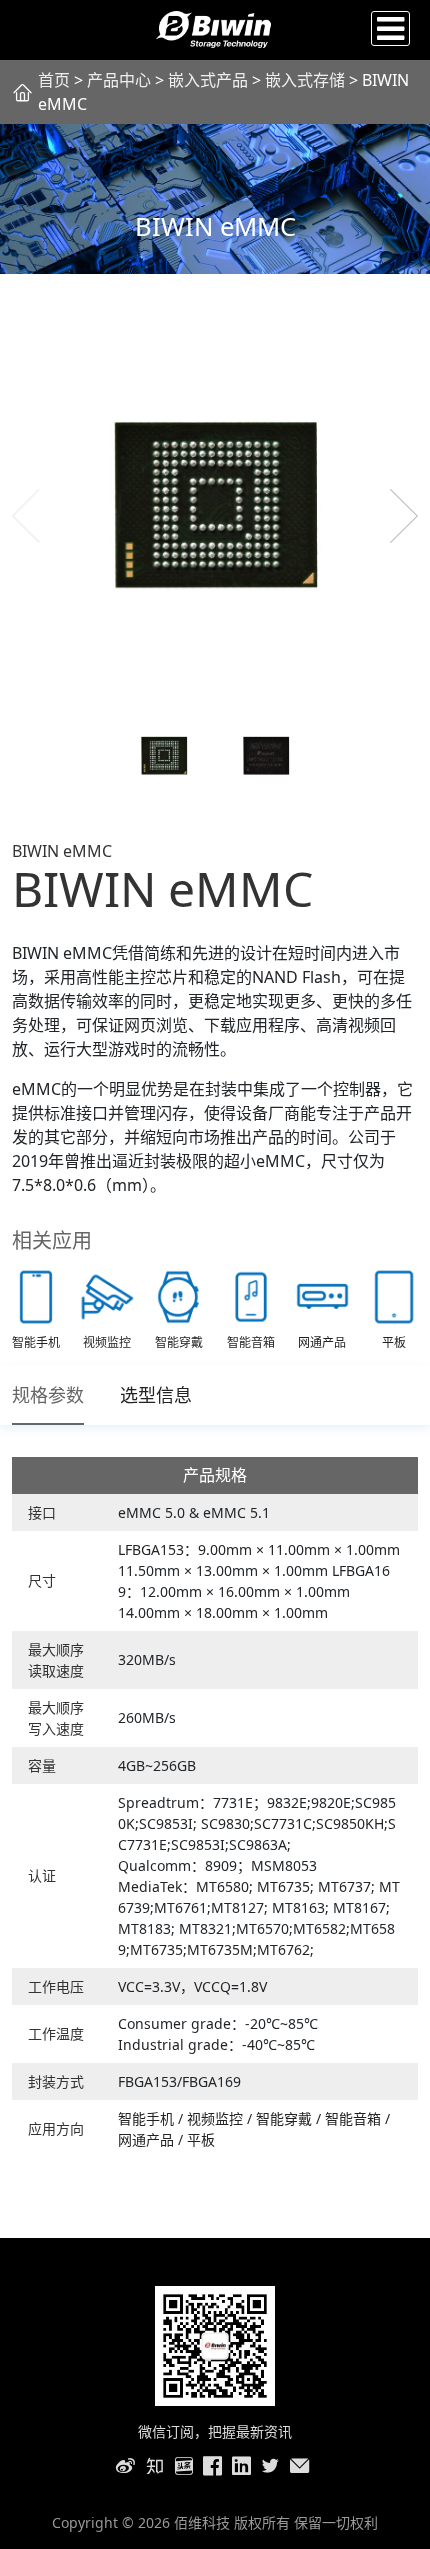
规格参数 (48, 1395)
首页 (54, 80)
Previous (26, 516)
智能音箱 (355, 2118)
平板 (201, 2139)
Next (404, 516)
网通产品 (148, 2139)
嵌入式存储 (307, 80)
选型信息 (156, 1395)
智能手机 (148, 2118)
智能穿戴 (286, 2118)
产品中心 (119, 80)
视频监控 (217, 2118)
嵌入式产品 (208, 80)
